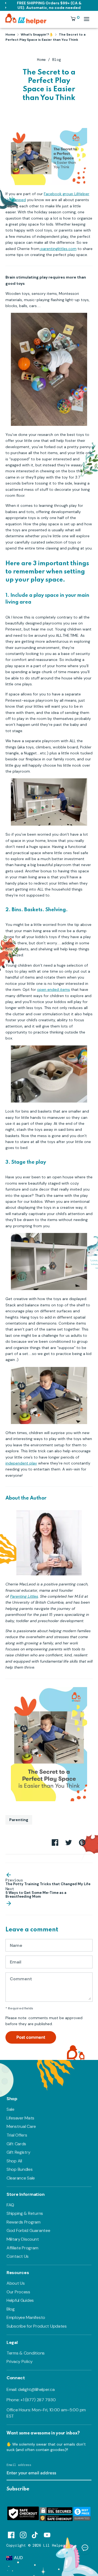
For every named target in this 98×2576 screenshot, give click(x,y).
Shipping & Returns (25, 2213)
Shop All (14, 2161)
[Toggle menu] (87, 19)
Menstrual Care (21, 2126)
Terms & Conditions (26, 2353)
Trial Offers (17, 2135)
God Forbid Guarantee (28, 2230)
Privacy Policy (20, 2361)
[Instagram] (23, 2534)
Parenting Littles (24, 1596)
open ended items (53, 989)
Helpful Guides (20, 2300)
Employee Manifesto (26, 2317)
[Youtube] (47, 2534)
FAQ (10, 2205)
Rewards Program (24, 2222)
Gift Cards (16, 2144)
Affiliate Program (22, 2248)
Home (41, 60)
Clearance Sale (21, 2178)
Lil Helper (54, 2545)
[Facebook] (11, 2534)
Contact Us (18, 2256)
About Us (16, 2283)
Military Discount (23, 2239)
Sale (10, 2109)
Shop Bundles (20, 2169)
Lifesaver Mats (20, 2118)
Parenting (19, 1820)
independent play (21, 1463)
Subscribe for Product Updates (37, 2326)
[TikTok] (35, 2534)
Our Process (18, 2292)
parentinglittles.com (58, 249)
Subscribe (18, 2489)
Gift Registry (18, 2152)
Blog (57, 60)
